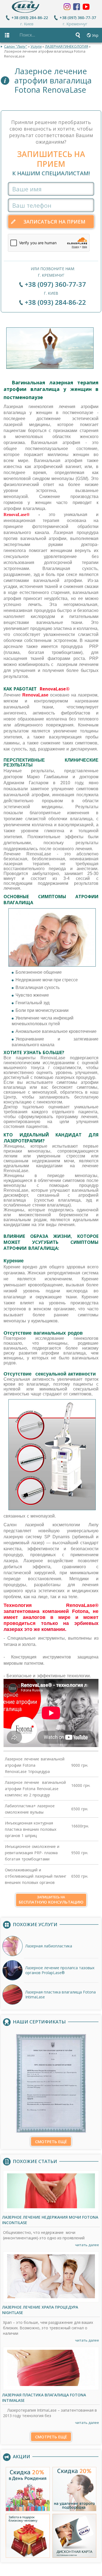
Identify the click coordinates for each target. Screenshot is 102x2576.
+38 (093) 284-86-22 (30, 18)
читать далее (87, 2245)
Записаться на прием (54, 222)
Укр (95, 35)
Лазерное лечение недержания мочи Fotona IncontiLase (50, 2220)
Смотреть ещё (51, 2141)
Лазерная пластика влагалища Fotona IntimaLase (44, 2398)
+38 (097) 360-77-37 (78, 18)
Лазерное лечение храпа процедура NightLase (40, 2310)
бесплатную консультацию (51, 1900)
